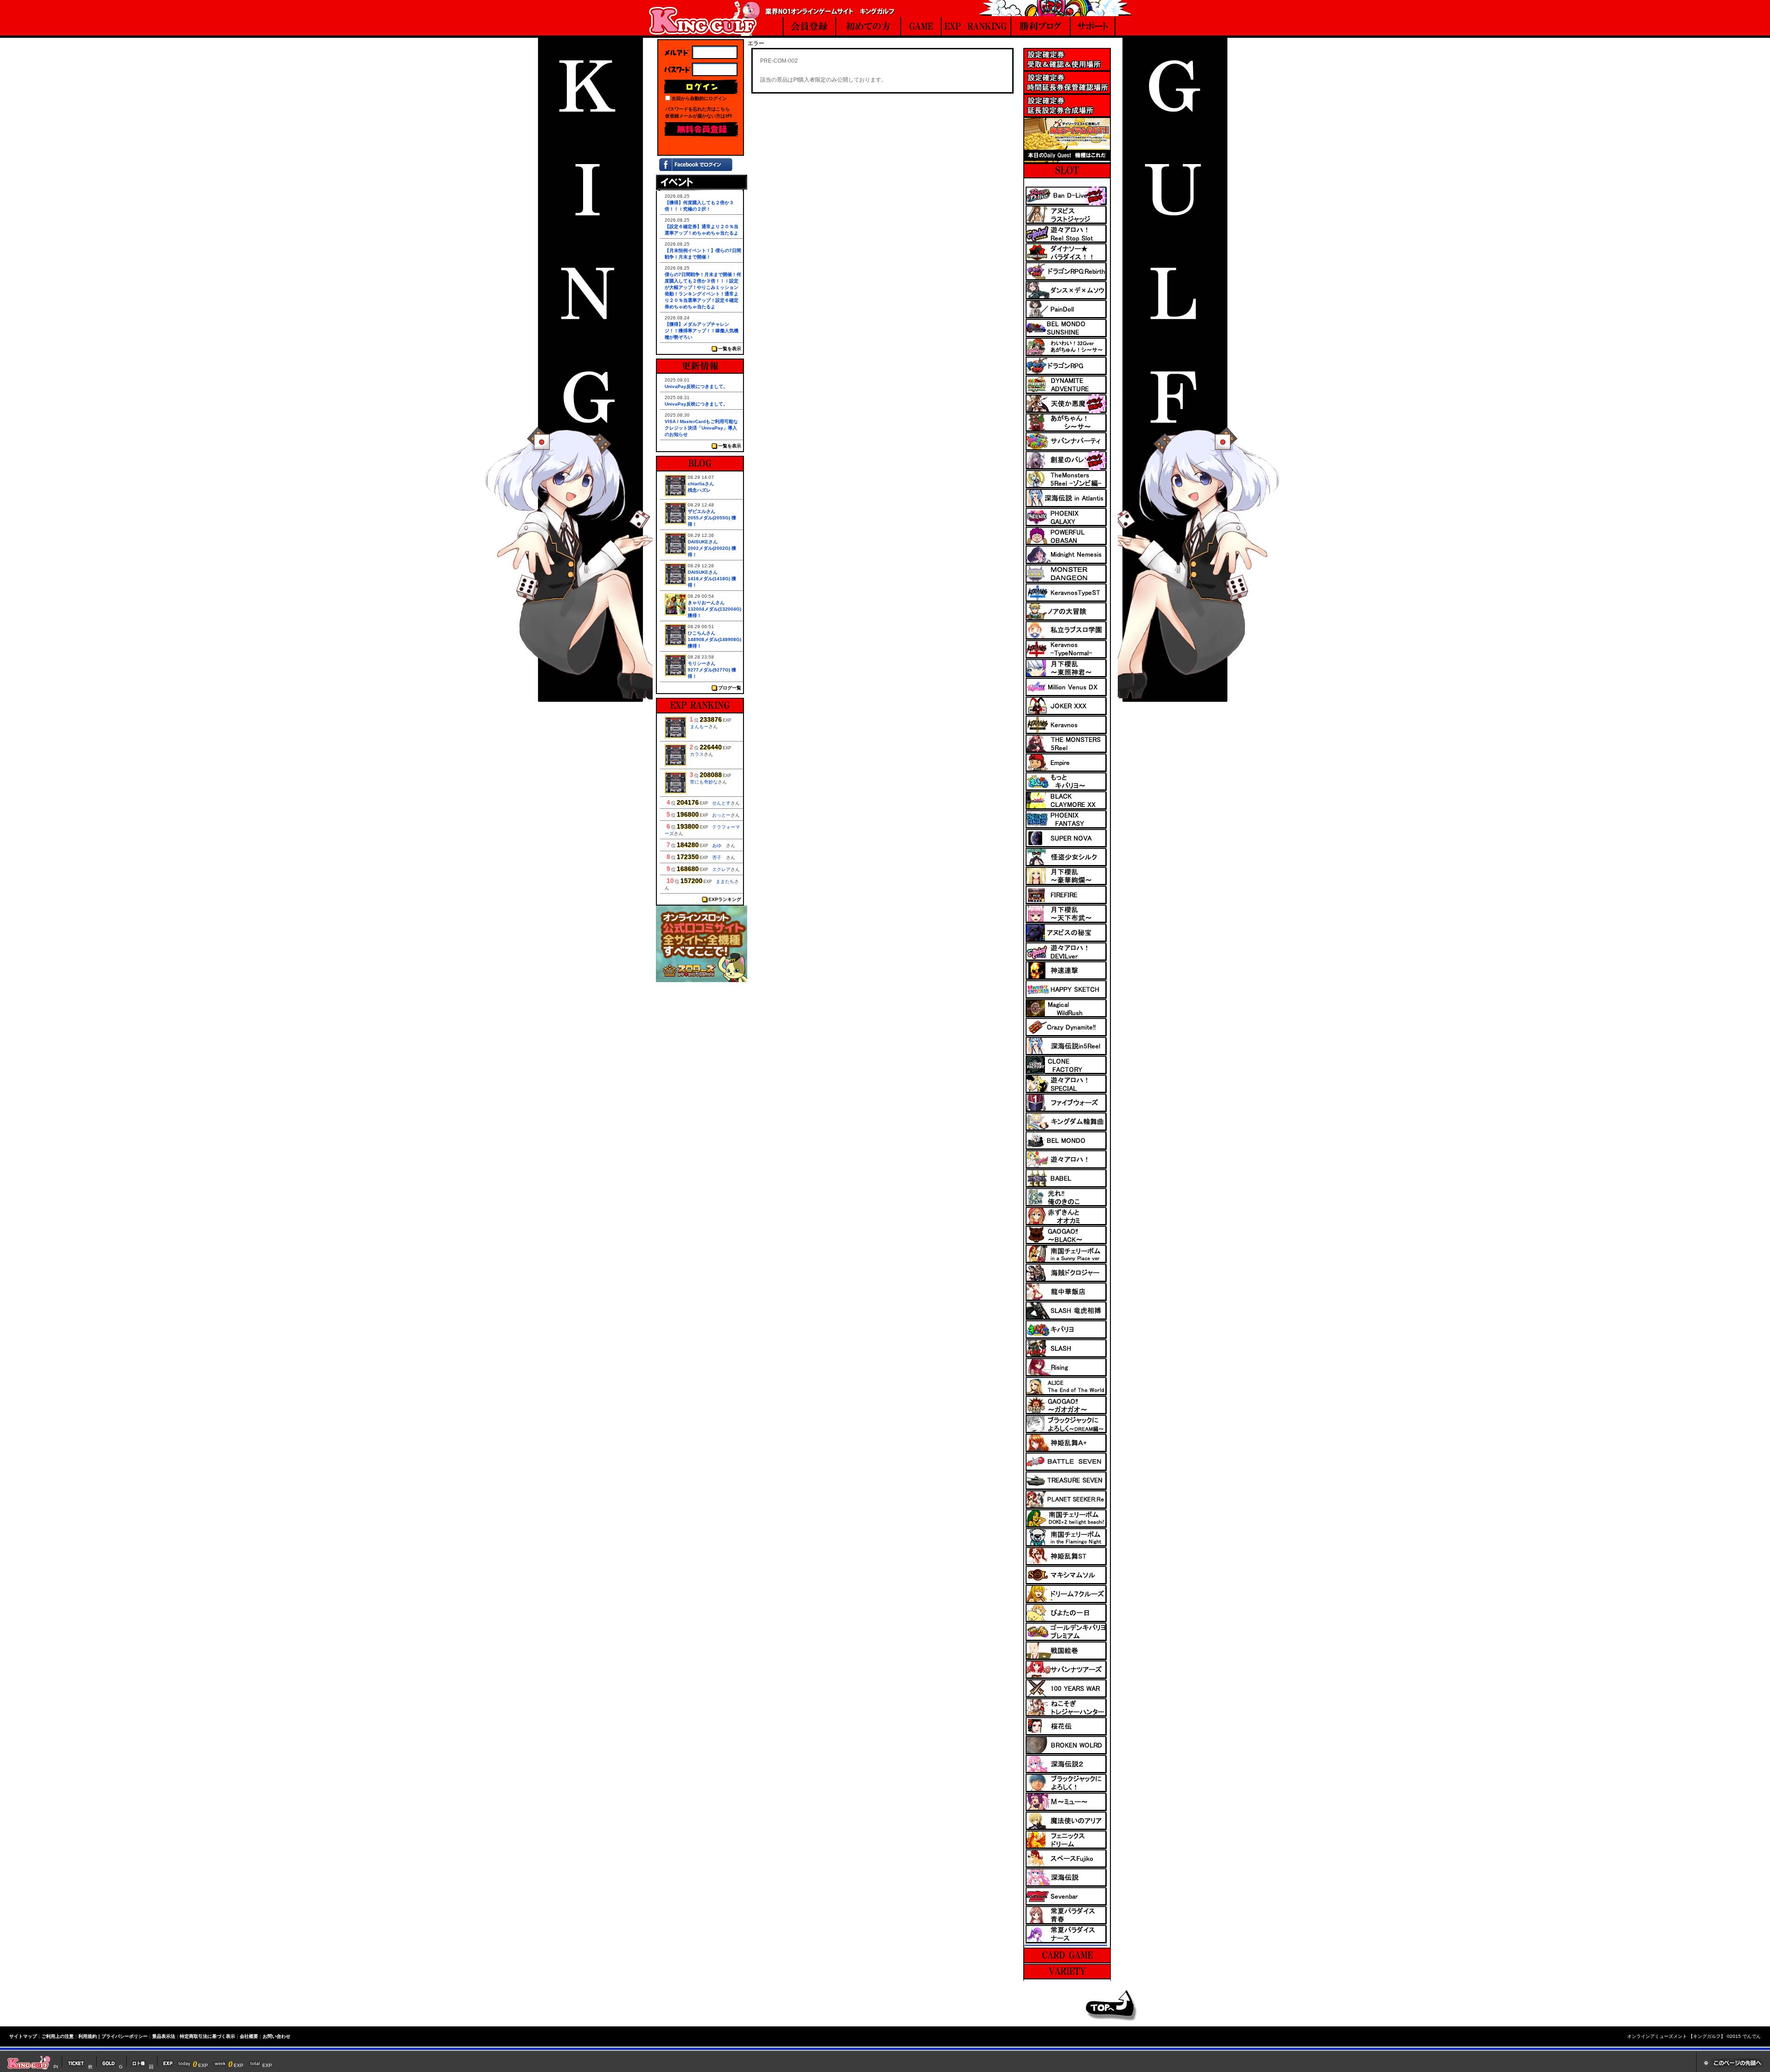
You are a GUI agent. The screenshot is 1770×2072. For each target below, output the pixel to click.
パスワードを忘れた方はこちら (697, 109)
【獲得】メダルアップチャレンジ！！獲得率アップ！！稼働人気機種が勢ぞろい (702, 331)
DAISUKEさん (703, 542)
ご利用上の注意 (58, 2036)
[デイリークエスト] (1067, 160)
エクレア (721, 869)
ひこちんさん (702, 633)
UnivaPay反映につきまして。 (696, 386)
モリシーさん (702, 663)
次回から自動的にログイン (699, 98)
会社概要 (249, 2036)
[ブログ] (1041, 27)
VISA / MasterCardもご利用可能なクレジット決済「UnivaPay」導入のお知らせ (701, 428)
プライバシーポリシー (124, 2036)
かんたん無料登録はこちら (701, 129)
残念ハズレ (699, 490)
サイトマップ (23, 2036)
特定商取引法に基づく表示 (207, 2036)
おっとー (721, 815)
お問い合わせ (277, 2036)
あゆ (719, 845)
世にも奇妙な (704, 782)
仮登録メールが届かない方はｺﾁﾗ (699, 116)
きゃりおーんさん (706, 603)
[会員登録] (809, 27)
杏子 (719, 857)
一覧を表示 (730, 349)
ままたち (725, 881)
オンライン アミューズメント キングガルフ (704, 18)
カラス (697, 754)
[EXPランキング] (976, 27)
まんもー (699, 727)
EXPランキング (725, 899)
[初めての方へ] (868, 27)
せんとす (721, 803)
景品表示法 (164, 2036)
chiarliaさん (701, 484)
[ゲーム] (921, 27)
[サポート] (1093, 27)
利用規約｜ (90, 2036)
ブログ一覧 (730, 688)
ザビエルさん (702, 511)
